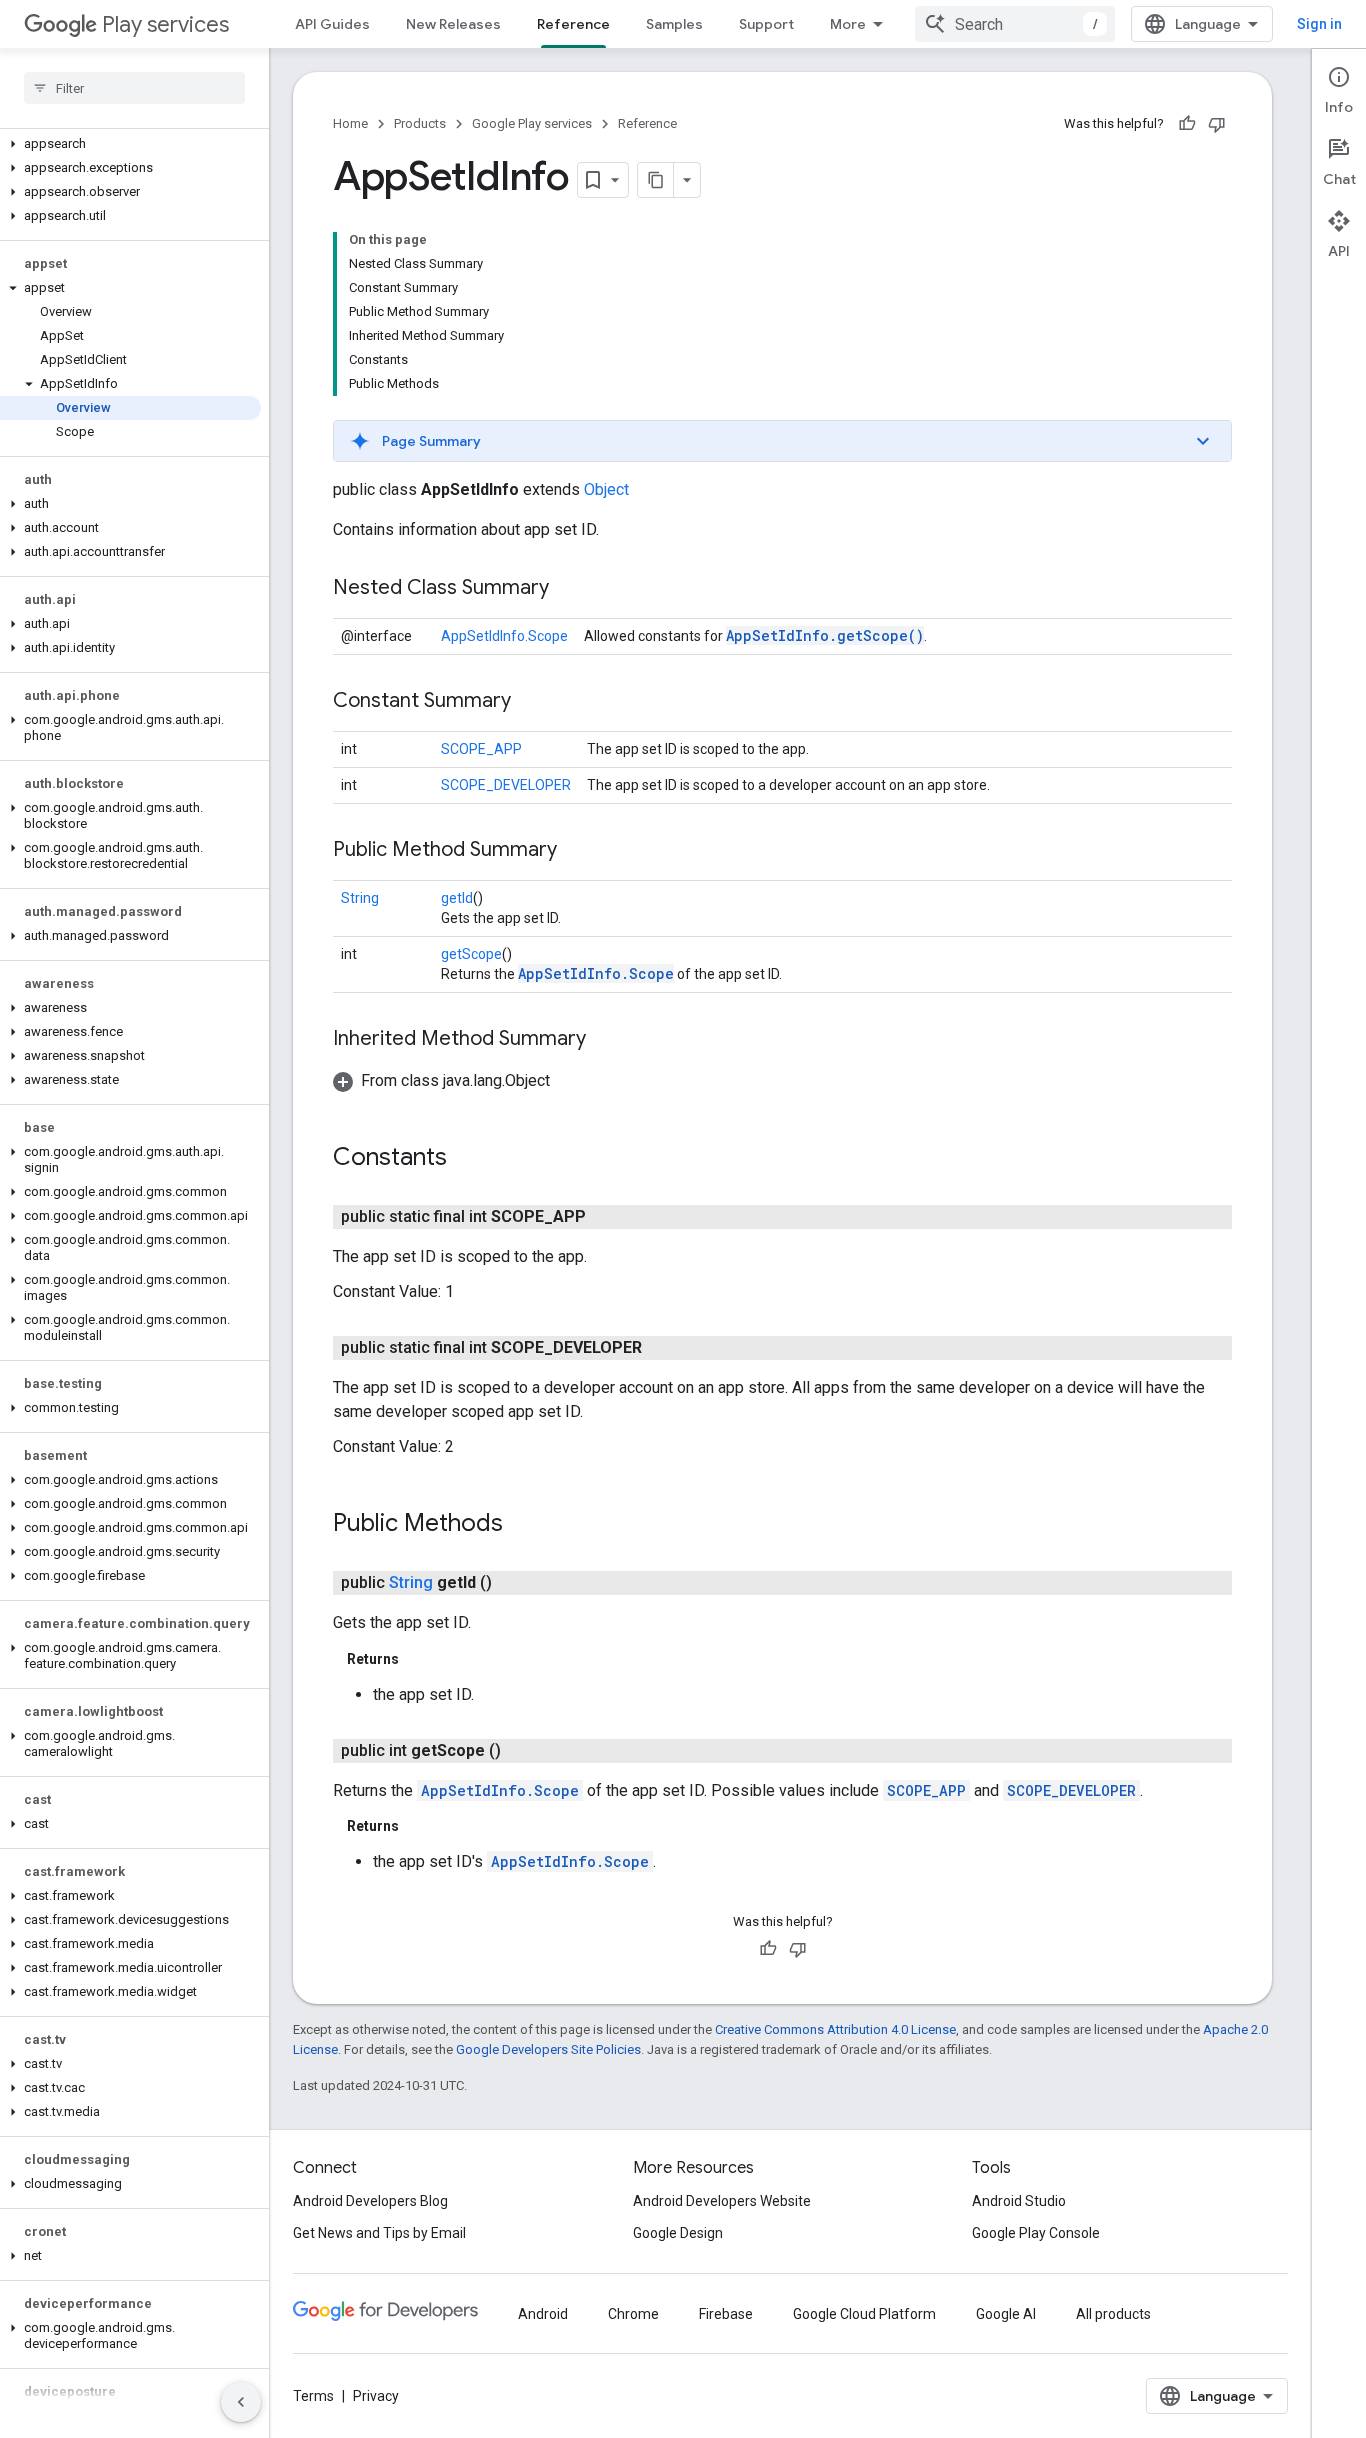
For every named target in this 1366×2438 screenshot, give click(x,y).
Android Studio (1019, 2201)
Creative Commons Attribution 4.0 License (835, 2029)
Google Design (678, 2233)
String (360, 898)
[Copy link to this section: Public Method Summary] (577, 851)
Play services (165, 24)
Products (420, 123)
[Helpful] (1187, 124)
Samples (674, 24)
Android (543, 2314)
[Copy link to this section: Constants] (467, 1159)
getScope (471, 954)
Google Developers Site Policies (548, 2049)
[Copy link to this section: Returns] (419, 1659)
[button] (130, 144)
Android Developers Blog (370, 2201)
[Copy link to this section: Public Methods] (523, 1525)
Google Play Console (1036, 2233)
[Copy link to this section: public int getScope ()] (521, 1751)
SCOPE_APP (481, 749)
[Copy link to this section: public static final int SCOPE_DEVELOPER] (662, 1348)
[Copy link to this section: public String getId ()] (512, 1583)
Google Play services (532, 123)
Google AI (1006, 2314)
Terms (313, 2396)
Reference (573, 24)
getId (457, 898)
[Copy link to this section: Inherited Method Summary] (606, 1040)
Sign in (1319, 24)
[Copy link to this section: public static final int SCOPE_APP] (606, 1217)
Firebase (726, 2314)
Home (350, 123)
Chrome (633, 2314)
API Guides (332, 24)
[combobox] (1015, 24)
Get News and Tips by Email (379, 2233)
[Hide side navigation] (241, 2402)
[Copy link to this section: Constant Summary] (531, 702)
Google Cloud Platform (864, 2314)
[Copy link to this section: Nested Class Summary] (569, 589)
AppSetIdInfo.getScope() (825, 635)
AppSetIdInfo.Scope (504, 636)
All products (1113, 2314)
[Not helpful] (1217, 124)
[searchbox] (134, 88)
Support (766, 24)
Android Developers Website (722, 2201)
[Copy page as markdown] (656, 180)
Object (606, 489)
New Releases (453, 24)
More (848, 24)
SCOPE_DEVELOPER (506, 785)
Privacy (376, 2396)
